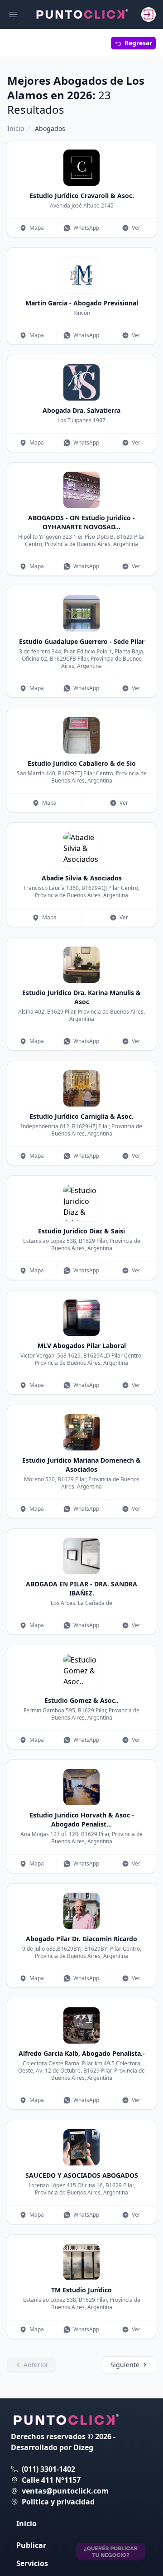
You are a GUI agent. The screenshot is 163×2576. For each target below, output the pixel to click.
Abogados (50, 128)
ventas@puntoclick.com (65, 2491)
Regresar (138, 43)
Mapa (37, 228)
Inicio (16, 128)
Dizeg (83, 2447)
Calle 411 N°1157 (51, 2480)
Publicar (31, 2545)
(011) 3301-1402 (48, 2469)
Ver (136, 228)
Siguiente (125, 2365)
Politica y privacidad (58, 2502)
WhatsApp (86, 228)
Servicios (32, 2563)
